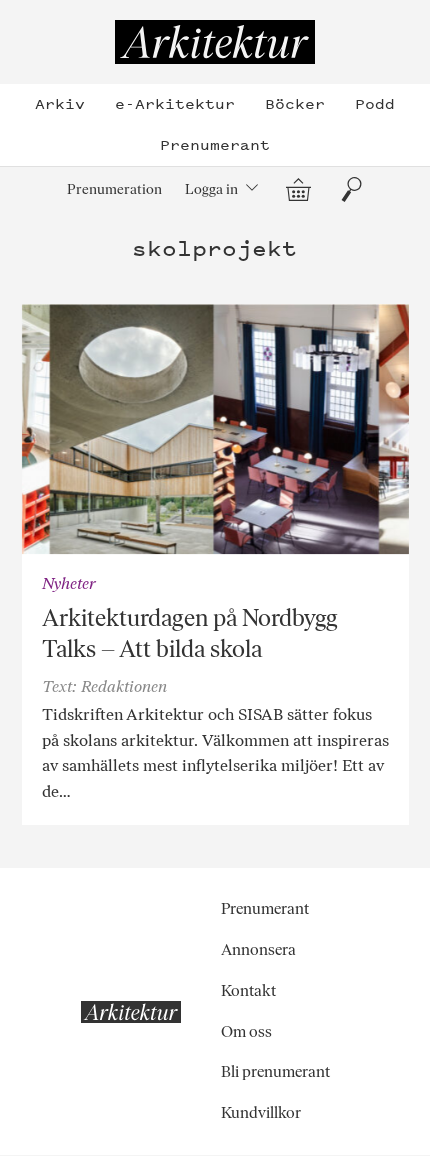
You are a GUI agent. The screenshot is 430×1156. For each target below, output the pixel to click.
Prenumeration (114, 189)
